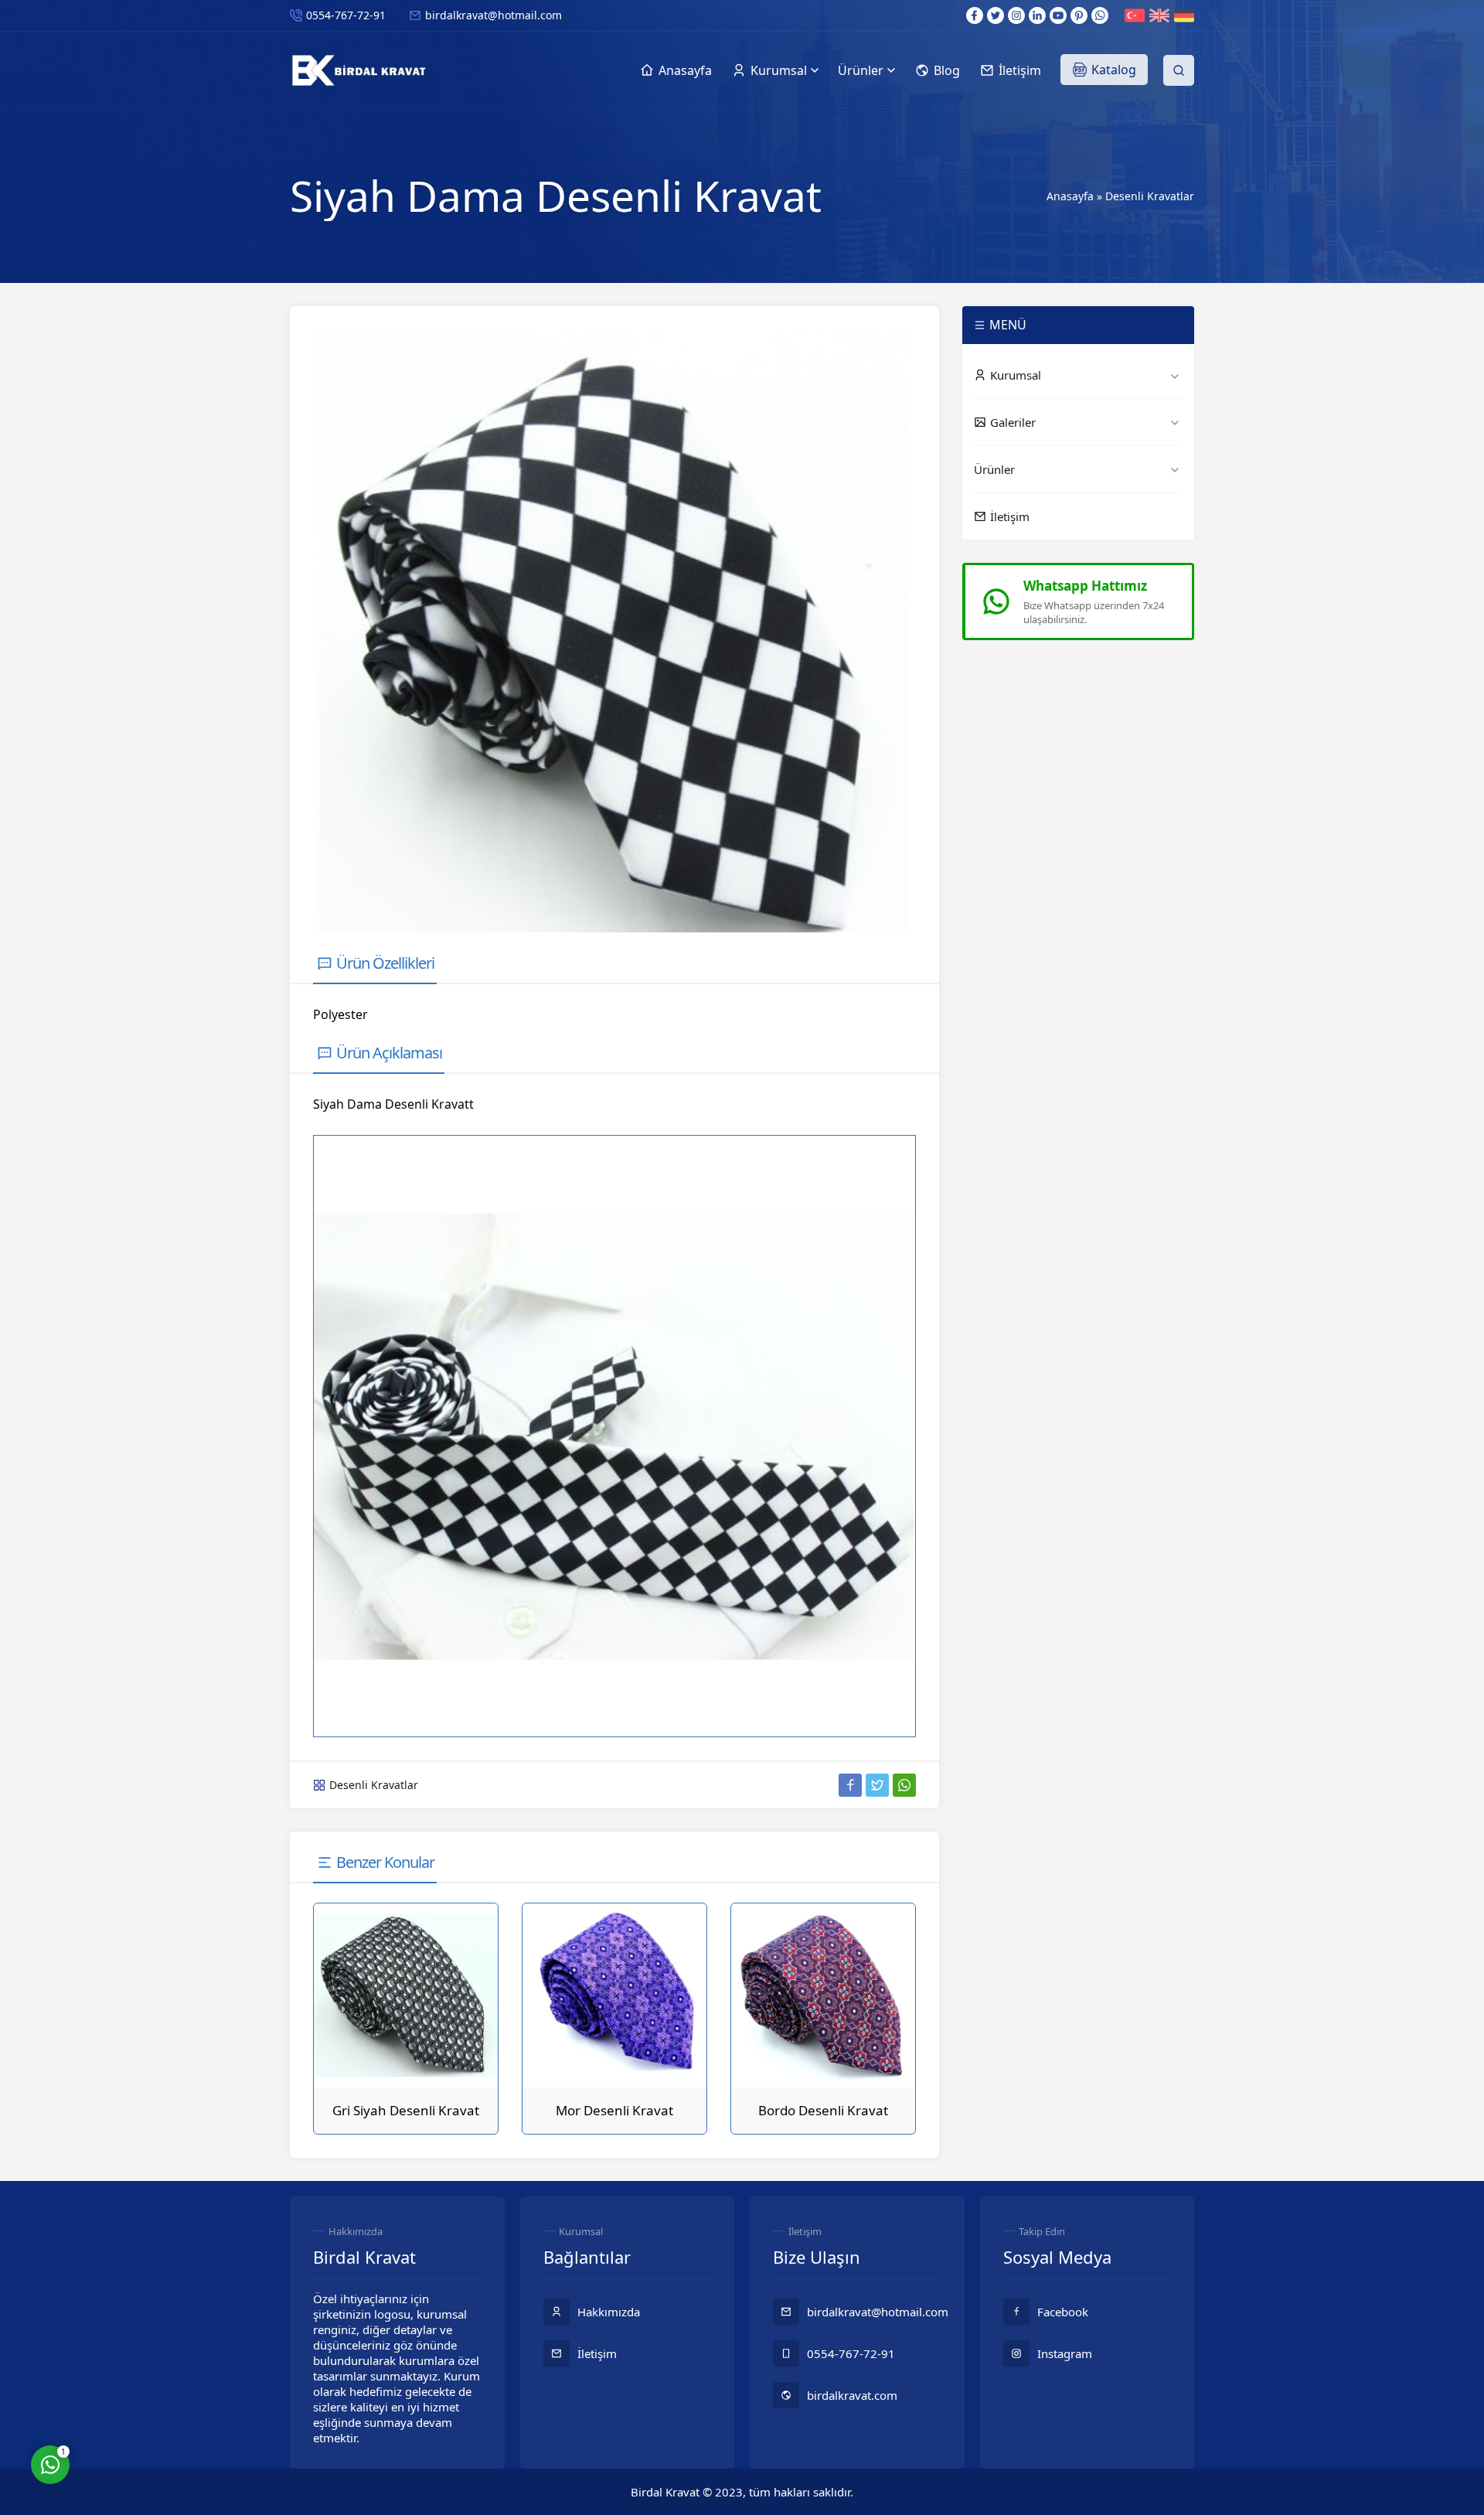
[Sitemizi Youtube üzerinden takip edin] (1058, 15)
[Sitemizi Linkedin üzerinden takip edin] (1037, 15)
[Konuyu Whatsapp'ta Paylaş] (904, 1785)
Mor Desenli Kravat (614, 2110)
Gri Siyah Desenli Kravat (406, 2110)
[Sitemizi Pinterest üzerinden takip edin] (1079, 15)
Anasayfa (1070, 196)
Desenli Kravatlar (1150, 196)
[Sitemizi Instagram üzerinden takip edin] (1016, 15)
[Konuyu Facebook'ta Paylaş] (850, 1785)
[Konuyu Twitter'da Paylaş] (877, 1785)
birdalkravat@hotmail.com (494, 15)
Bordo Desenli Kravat (823, 2110)
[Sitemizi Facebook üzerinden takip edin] (975, 15)
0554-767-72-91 (346, 15)
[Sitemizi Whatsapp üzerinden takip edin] (1100, 15)
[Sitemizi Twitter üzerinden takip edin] (996, 15)
